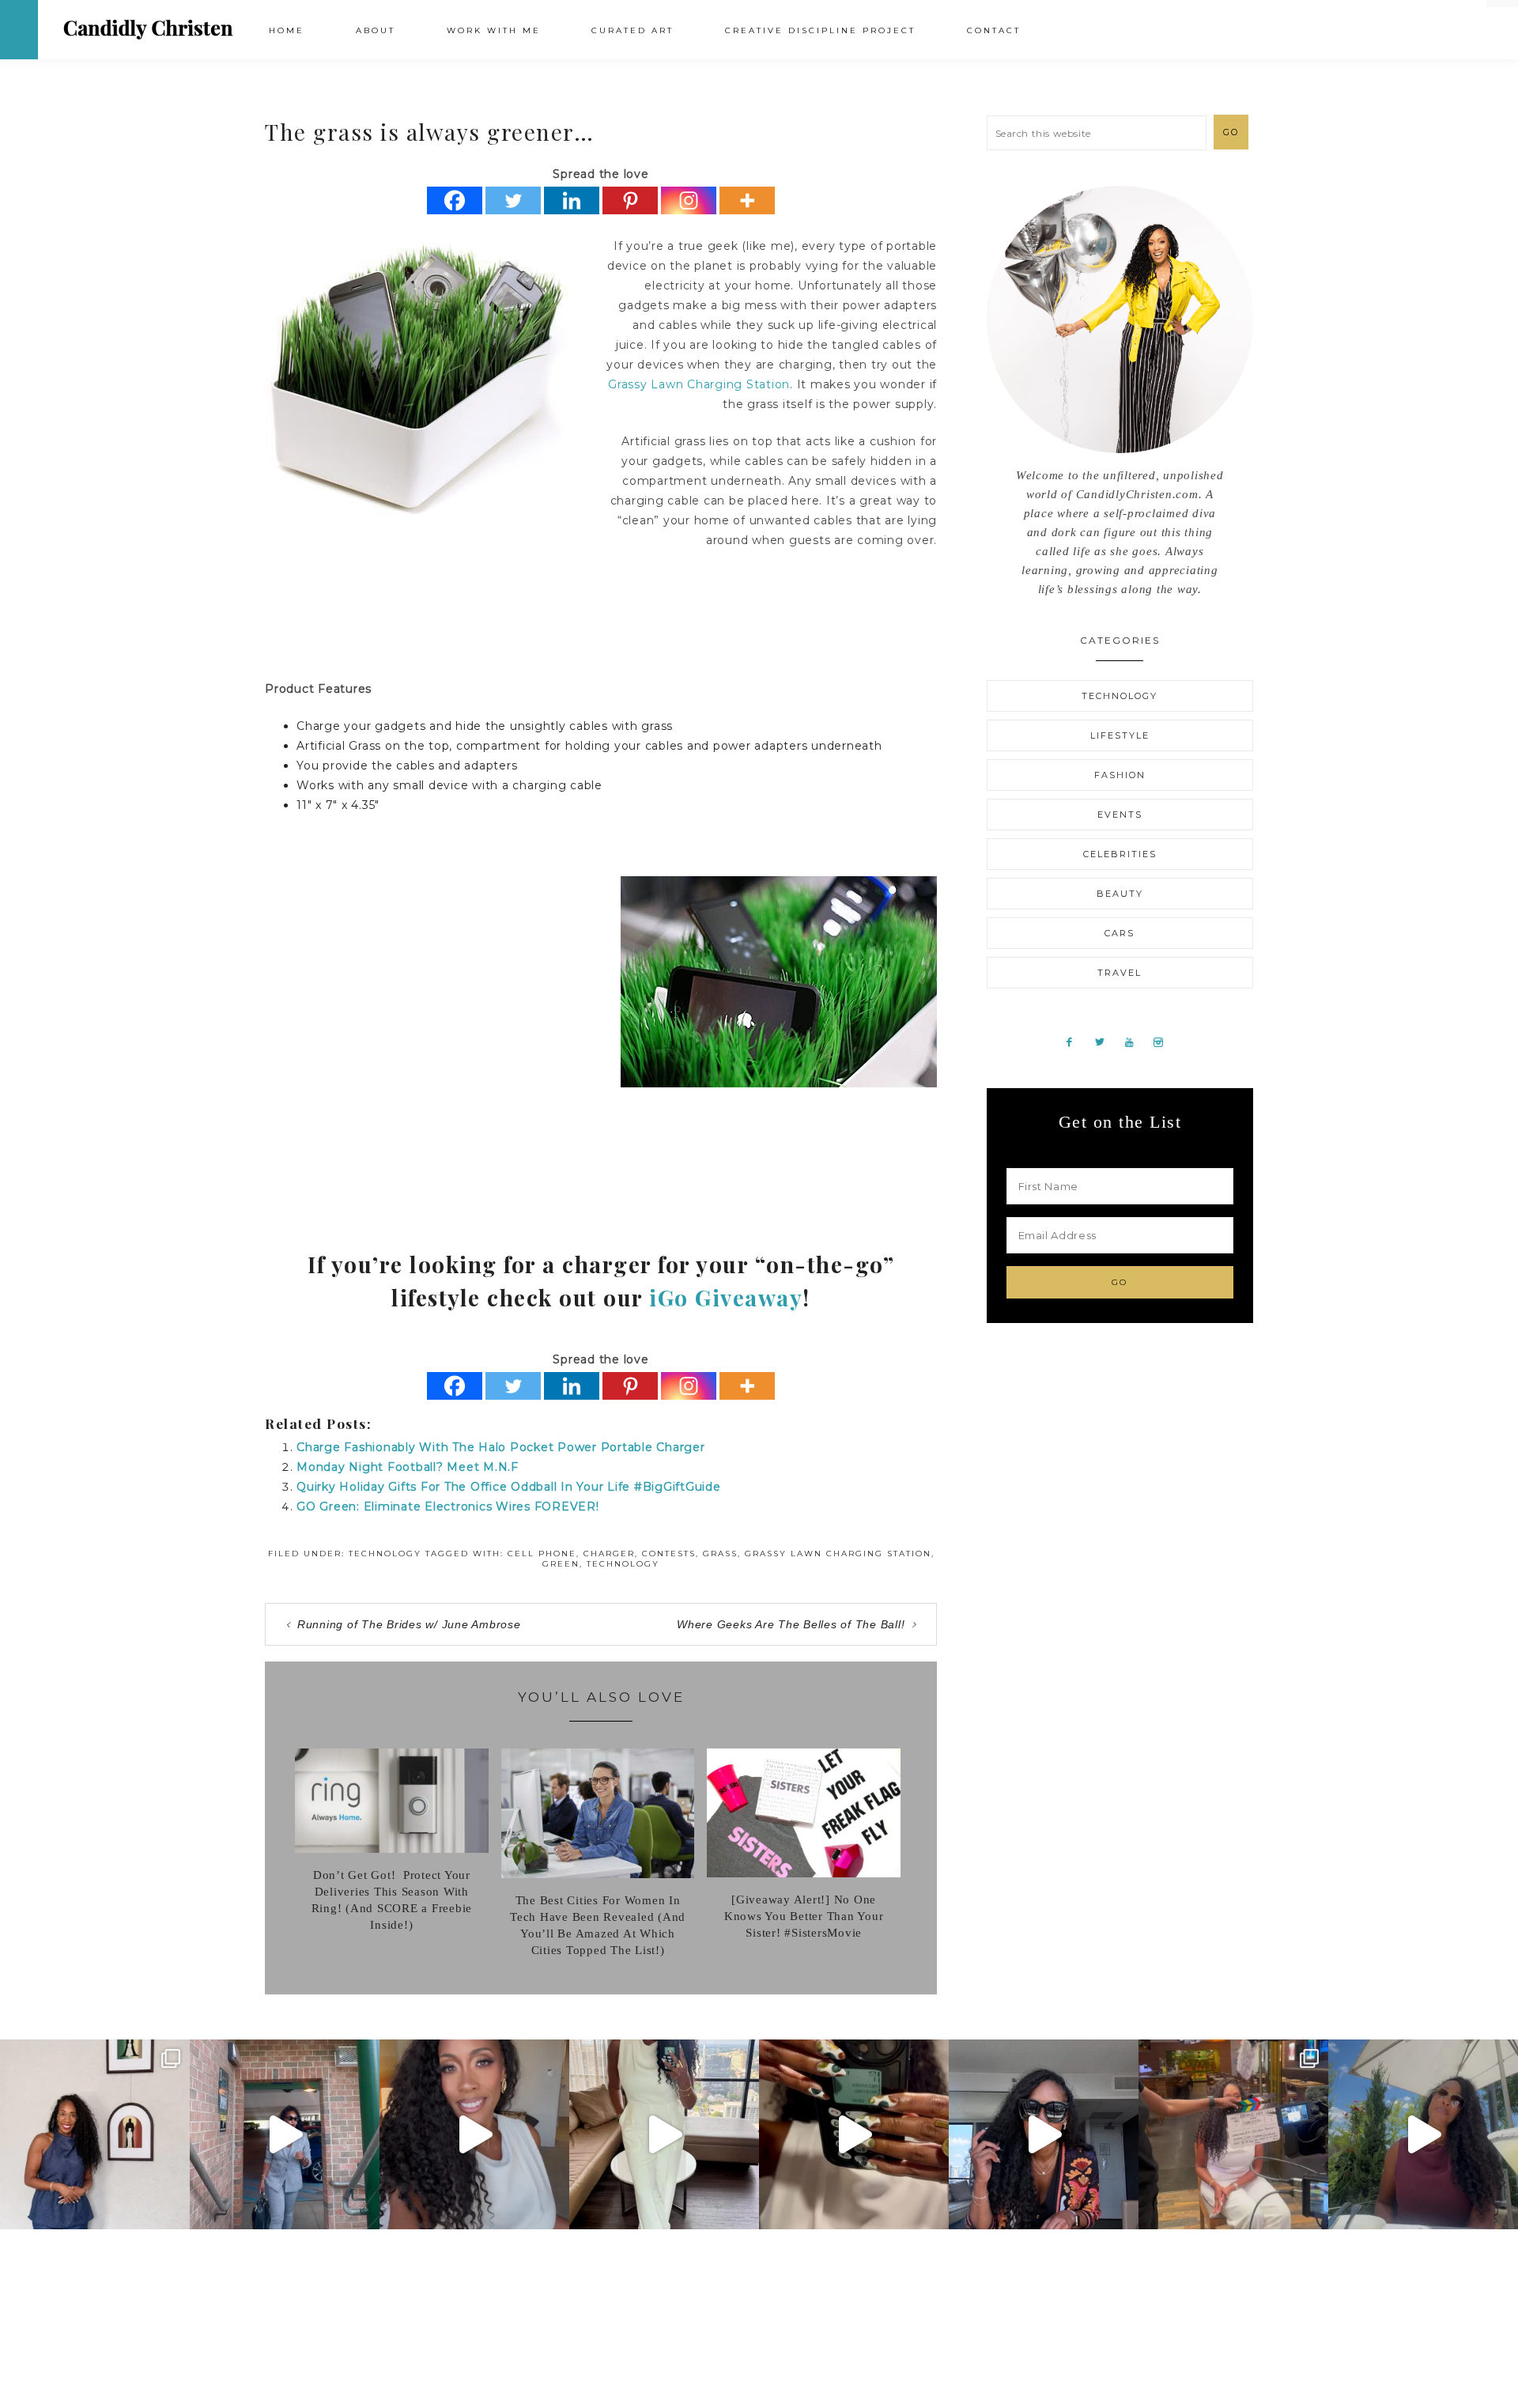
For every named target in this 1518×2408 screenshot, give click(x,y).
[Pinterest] (630, 200)
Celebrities (1120, 854)
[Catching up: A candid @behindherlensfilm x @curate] (1044, 2134)
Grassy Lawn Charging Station (699, 384)
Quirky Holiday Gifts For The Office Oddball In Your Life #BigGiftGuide (509, 1487)
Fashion (1120, 775)
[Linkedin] (572, 200)
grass (720, 1554)
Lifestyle (1120, 735)
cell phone (542, 1554)
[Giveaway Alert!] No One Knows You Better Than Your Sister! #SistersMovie (804, 1916)
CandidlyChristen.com (148, 29)
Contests (669, 1554)
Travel (1120, 973)
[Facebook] (455, 200)
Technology (385, 1554)
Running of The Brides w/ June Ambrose (409, 1624)
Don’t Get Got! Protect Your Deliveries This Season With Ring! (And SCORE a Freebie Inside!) (392, 1900)
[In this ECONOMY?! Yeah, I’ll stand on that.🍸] (1423, 2134)
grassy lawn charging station (838, 1554)
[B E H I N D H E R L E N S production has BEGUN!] (1233, 2134)
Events (1120, 815)
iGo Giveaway (726, 1297)
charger (609, 1554)
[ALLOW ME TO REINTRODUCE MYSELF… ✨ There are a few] (474, 2134)
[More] (747, 200)
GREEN (561, 1564)
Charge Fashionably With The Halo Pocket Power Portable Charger (501, 1447)
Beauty (1120, 894)
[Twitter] (513, 200)
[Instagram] (689, 200)
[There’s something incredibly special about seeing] (95, 2134)
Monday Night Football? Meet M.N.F (408, 1467)
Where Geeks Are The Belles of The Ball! (791, 1624)
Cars (1120, 933)
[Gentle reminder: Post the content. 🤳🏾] (854, 2134)
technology (623, 1564)
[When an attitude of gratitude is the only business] (285, 2134)
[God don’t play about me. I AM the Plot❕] (664, 2134)
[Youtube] (1135, 1041)
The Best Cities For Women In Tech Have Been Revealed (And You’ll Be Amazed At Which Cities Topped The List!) (598, 1925)
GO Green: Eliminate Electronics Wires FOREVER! (448, 1506)
